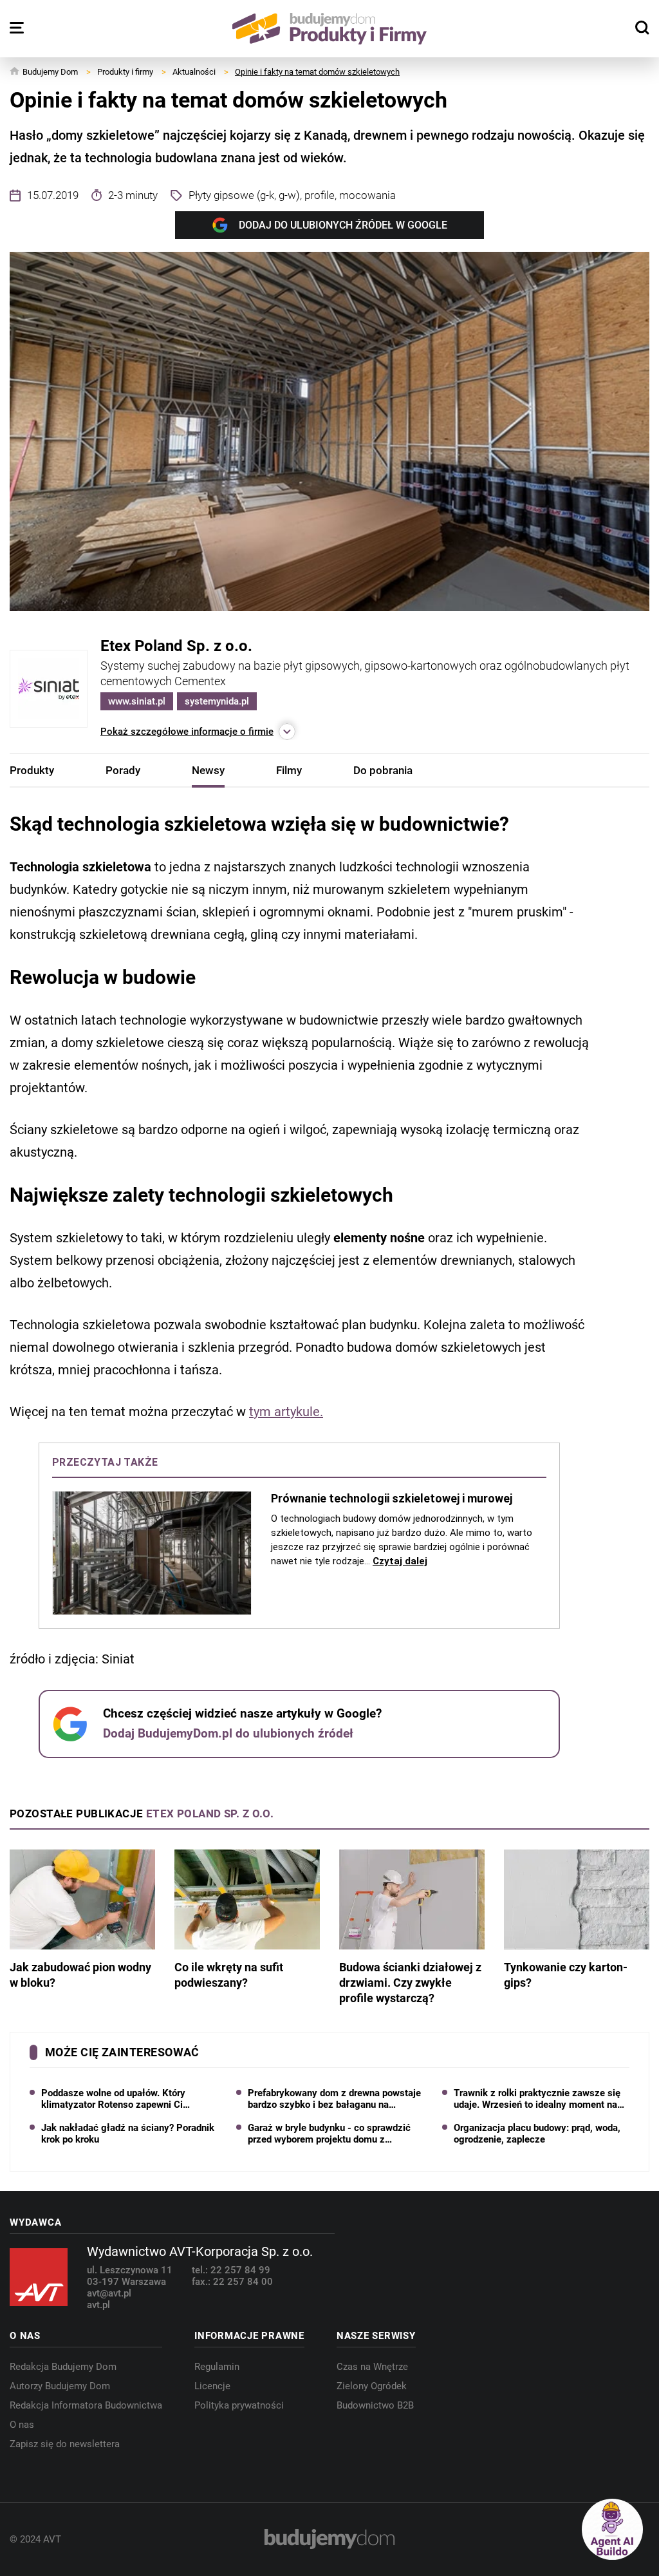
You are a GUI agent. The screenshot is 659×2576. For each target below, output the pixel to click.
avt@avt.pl (109, 2293)
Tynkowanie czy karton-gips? (566, 1975)
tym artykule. (286, 1412)
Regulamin (217, 2367)
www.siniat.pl (137, 701)
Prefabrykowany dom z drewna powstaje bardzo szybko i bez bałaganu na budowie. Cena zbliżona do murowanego (334, 2099)
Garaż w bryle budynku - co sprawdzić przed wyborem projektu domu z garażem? (329, 2134)
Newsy (208, 770)
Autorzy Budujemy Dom (60, 2386)
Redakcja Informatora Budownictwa (86, 2405)
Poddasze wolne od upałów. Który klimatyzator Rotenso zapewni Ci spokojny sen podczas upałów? (113, 2099)
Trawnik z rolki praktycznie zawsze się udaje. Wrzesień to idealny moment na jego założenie (537, 2099)
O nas (22, 2425)
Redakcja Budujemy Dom (63, 2367)
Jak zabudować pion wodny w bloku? (80, 1975)
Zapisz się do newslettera (65, 2444)
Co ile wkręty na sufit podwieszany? (229, 1975)
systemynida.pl (217, 701)
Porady (123, 770)
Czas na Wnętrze (372, 2367)
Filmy (289, 770)
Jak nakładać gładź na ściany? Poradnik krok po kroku (128, 2134)
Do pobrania (383, 770)
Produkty (32, 770)
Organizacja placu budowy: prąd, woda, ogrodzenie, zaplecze (537, 2134)
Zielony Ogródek (372, 2386)
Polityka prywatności (239, 2405)
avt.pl (98, 2305)
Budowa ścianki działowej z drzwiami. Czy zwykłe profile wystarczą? (410, 1983)
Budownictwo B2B (375, 2405)
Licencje (212, 2386)
